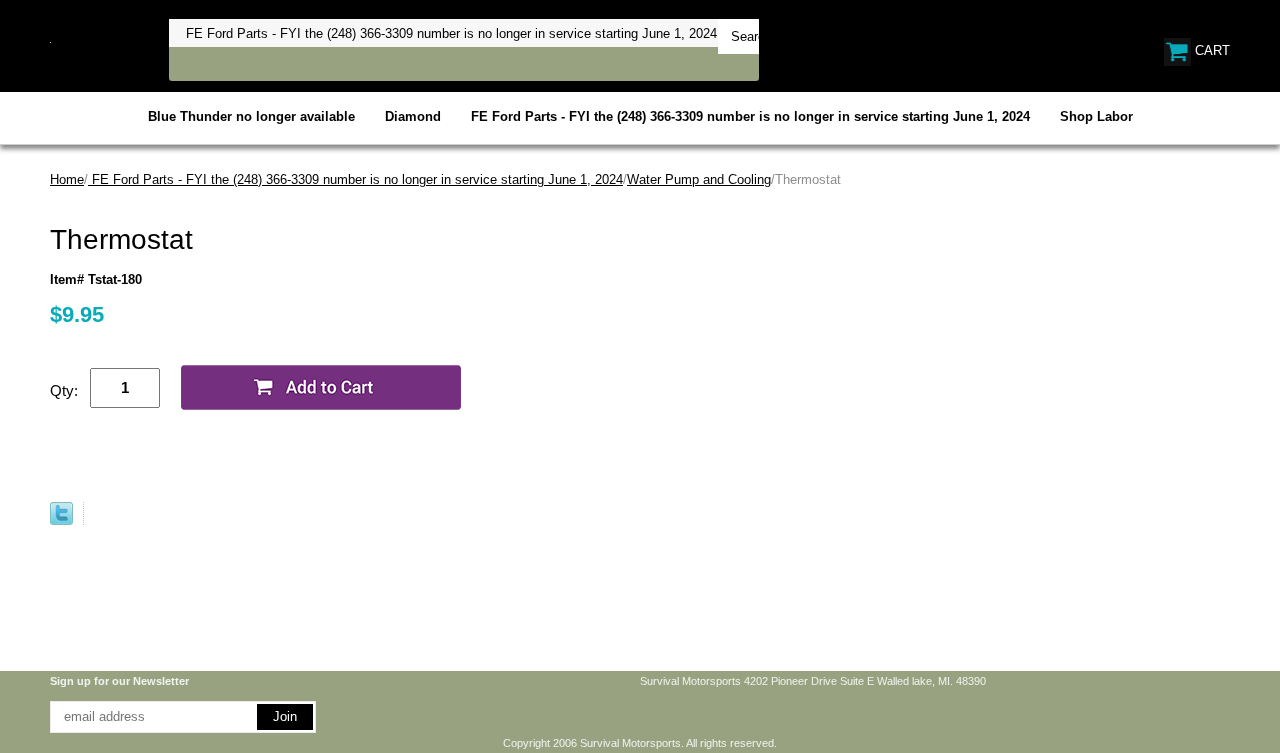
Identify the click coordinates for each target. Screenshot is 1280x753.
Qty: (64, 390)
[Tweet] (61, 520)
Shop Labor (1096, 116)
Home (67, 179)
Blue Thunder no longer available (251, 116)
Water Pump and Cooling (699, 179)
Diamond (413, 116)
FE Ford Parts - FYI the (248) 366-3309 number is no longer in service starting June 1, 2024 (750, 116)
